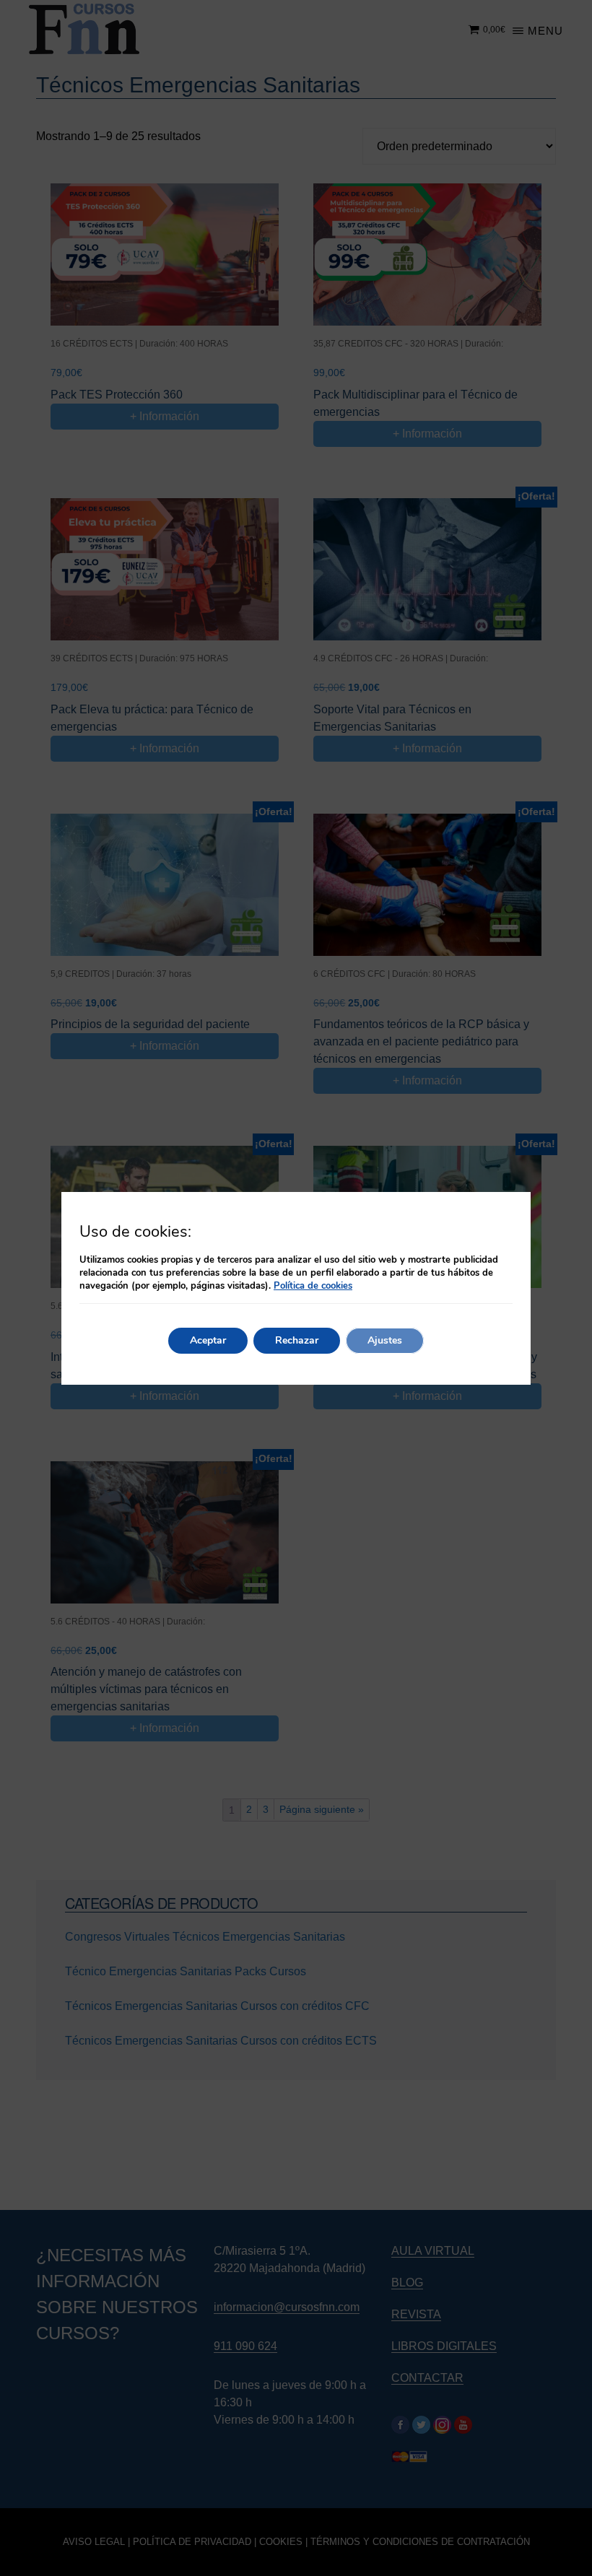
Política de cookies (313, 1286)
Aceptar (208, 1340)
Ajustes (385, 1340)
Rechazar (297, 1340)
